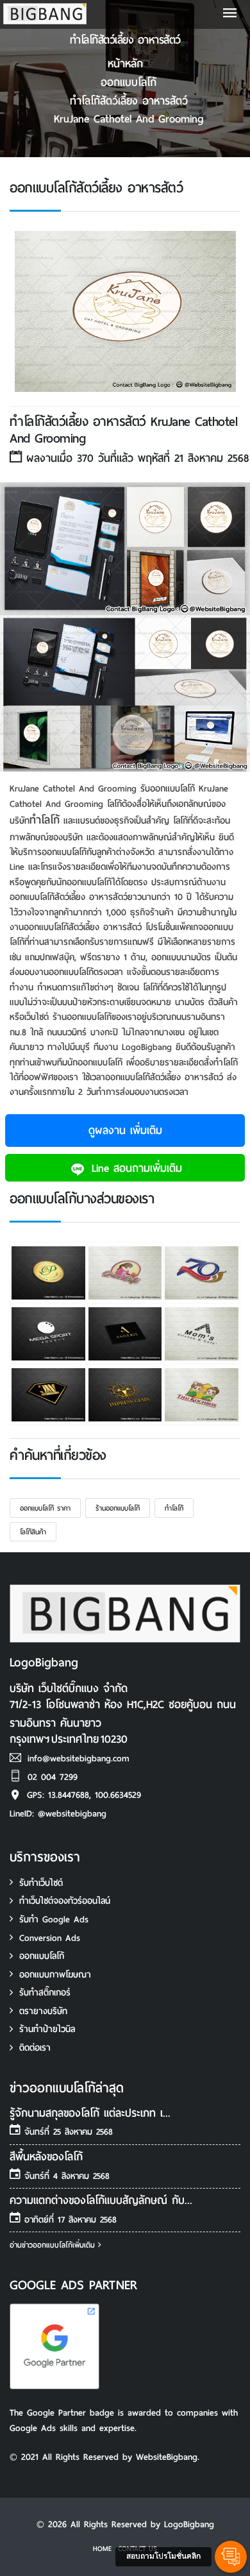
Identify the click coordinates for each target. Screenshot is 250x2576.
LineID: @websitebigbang (58, 1814)
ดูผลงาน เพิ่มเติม (125, 1131)
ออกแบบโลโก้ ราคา (45, 1508)
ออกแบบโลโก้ (129, 82)
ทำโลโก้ (45, 820)
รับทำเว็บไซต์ (41, 1883)
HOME (102, 2548)
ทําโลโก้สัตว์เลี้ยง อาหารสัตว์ (129, 101)
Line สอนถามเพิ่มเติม (135, 1168)
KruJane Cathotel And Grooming (129, 119)
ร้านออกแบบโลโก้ (118, 1508)
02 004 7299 (53, 1777)
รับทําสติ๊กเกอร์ (45, 1993)
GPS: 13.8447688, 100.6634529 (84, 1795)
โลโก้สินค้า (33, 1532)
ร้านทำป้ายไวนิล (47, 2029)
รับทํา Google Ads (54, 1919)
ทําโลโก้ (174, 1508)
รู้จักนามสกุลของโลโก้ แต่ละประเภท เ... (90, 2113)
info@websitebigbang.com (79, 1758)
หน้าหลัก (125, 64)
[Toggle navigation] (230, 14)
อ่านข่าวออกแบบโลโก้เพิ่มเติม (54, 2245)
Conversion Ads (50, 1938)
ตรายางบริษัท (43, 2011)
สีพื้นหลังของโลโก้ (46, 2157)
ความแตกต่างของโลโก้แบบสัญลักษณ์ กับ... (101, 2200)
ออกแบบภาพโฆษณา (55, 1975)
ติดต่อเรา (35, 2048)
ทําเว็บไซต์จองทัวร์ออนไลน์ (65, 1901)
